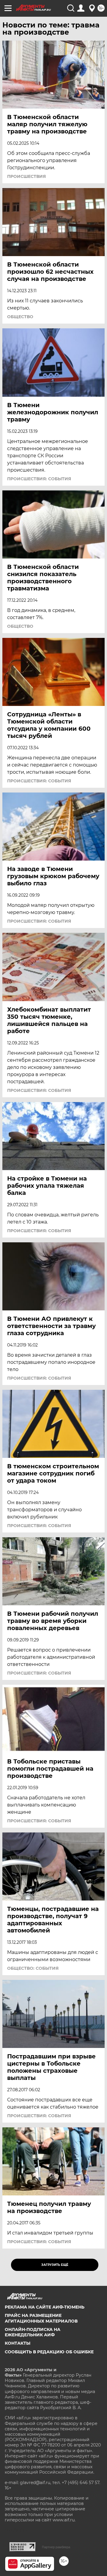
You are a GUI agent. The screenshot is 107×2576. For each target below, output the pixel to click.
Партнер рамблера (56, 2547)
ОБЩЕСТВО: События (33, 1968)
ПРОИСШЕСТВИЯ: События (39, 479)
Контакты (18, 2343)
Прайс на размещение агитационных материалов (41, 2318)
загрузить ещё (55, 2265)
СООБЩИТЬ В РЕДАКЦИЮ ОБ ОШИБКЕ (49, 2352)
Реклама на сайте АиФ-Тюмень (45, 2307)
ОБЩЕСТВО (20, 317)
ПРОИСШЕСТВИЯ (26, 176)
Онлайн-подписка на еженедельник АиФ (33, 2332)
